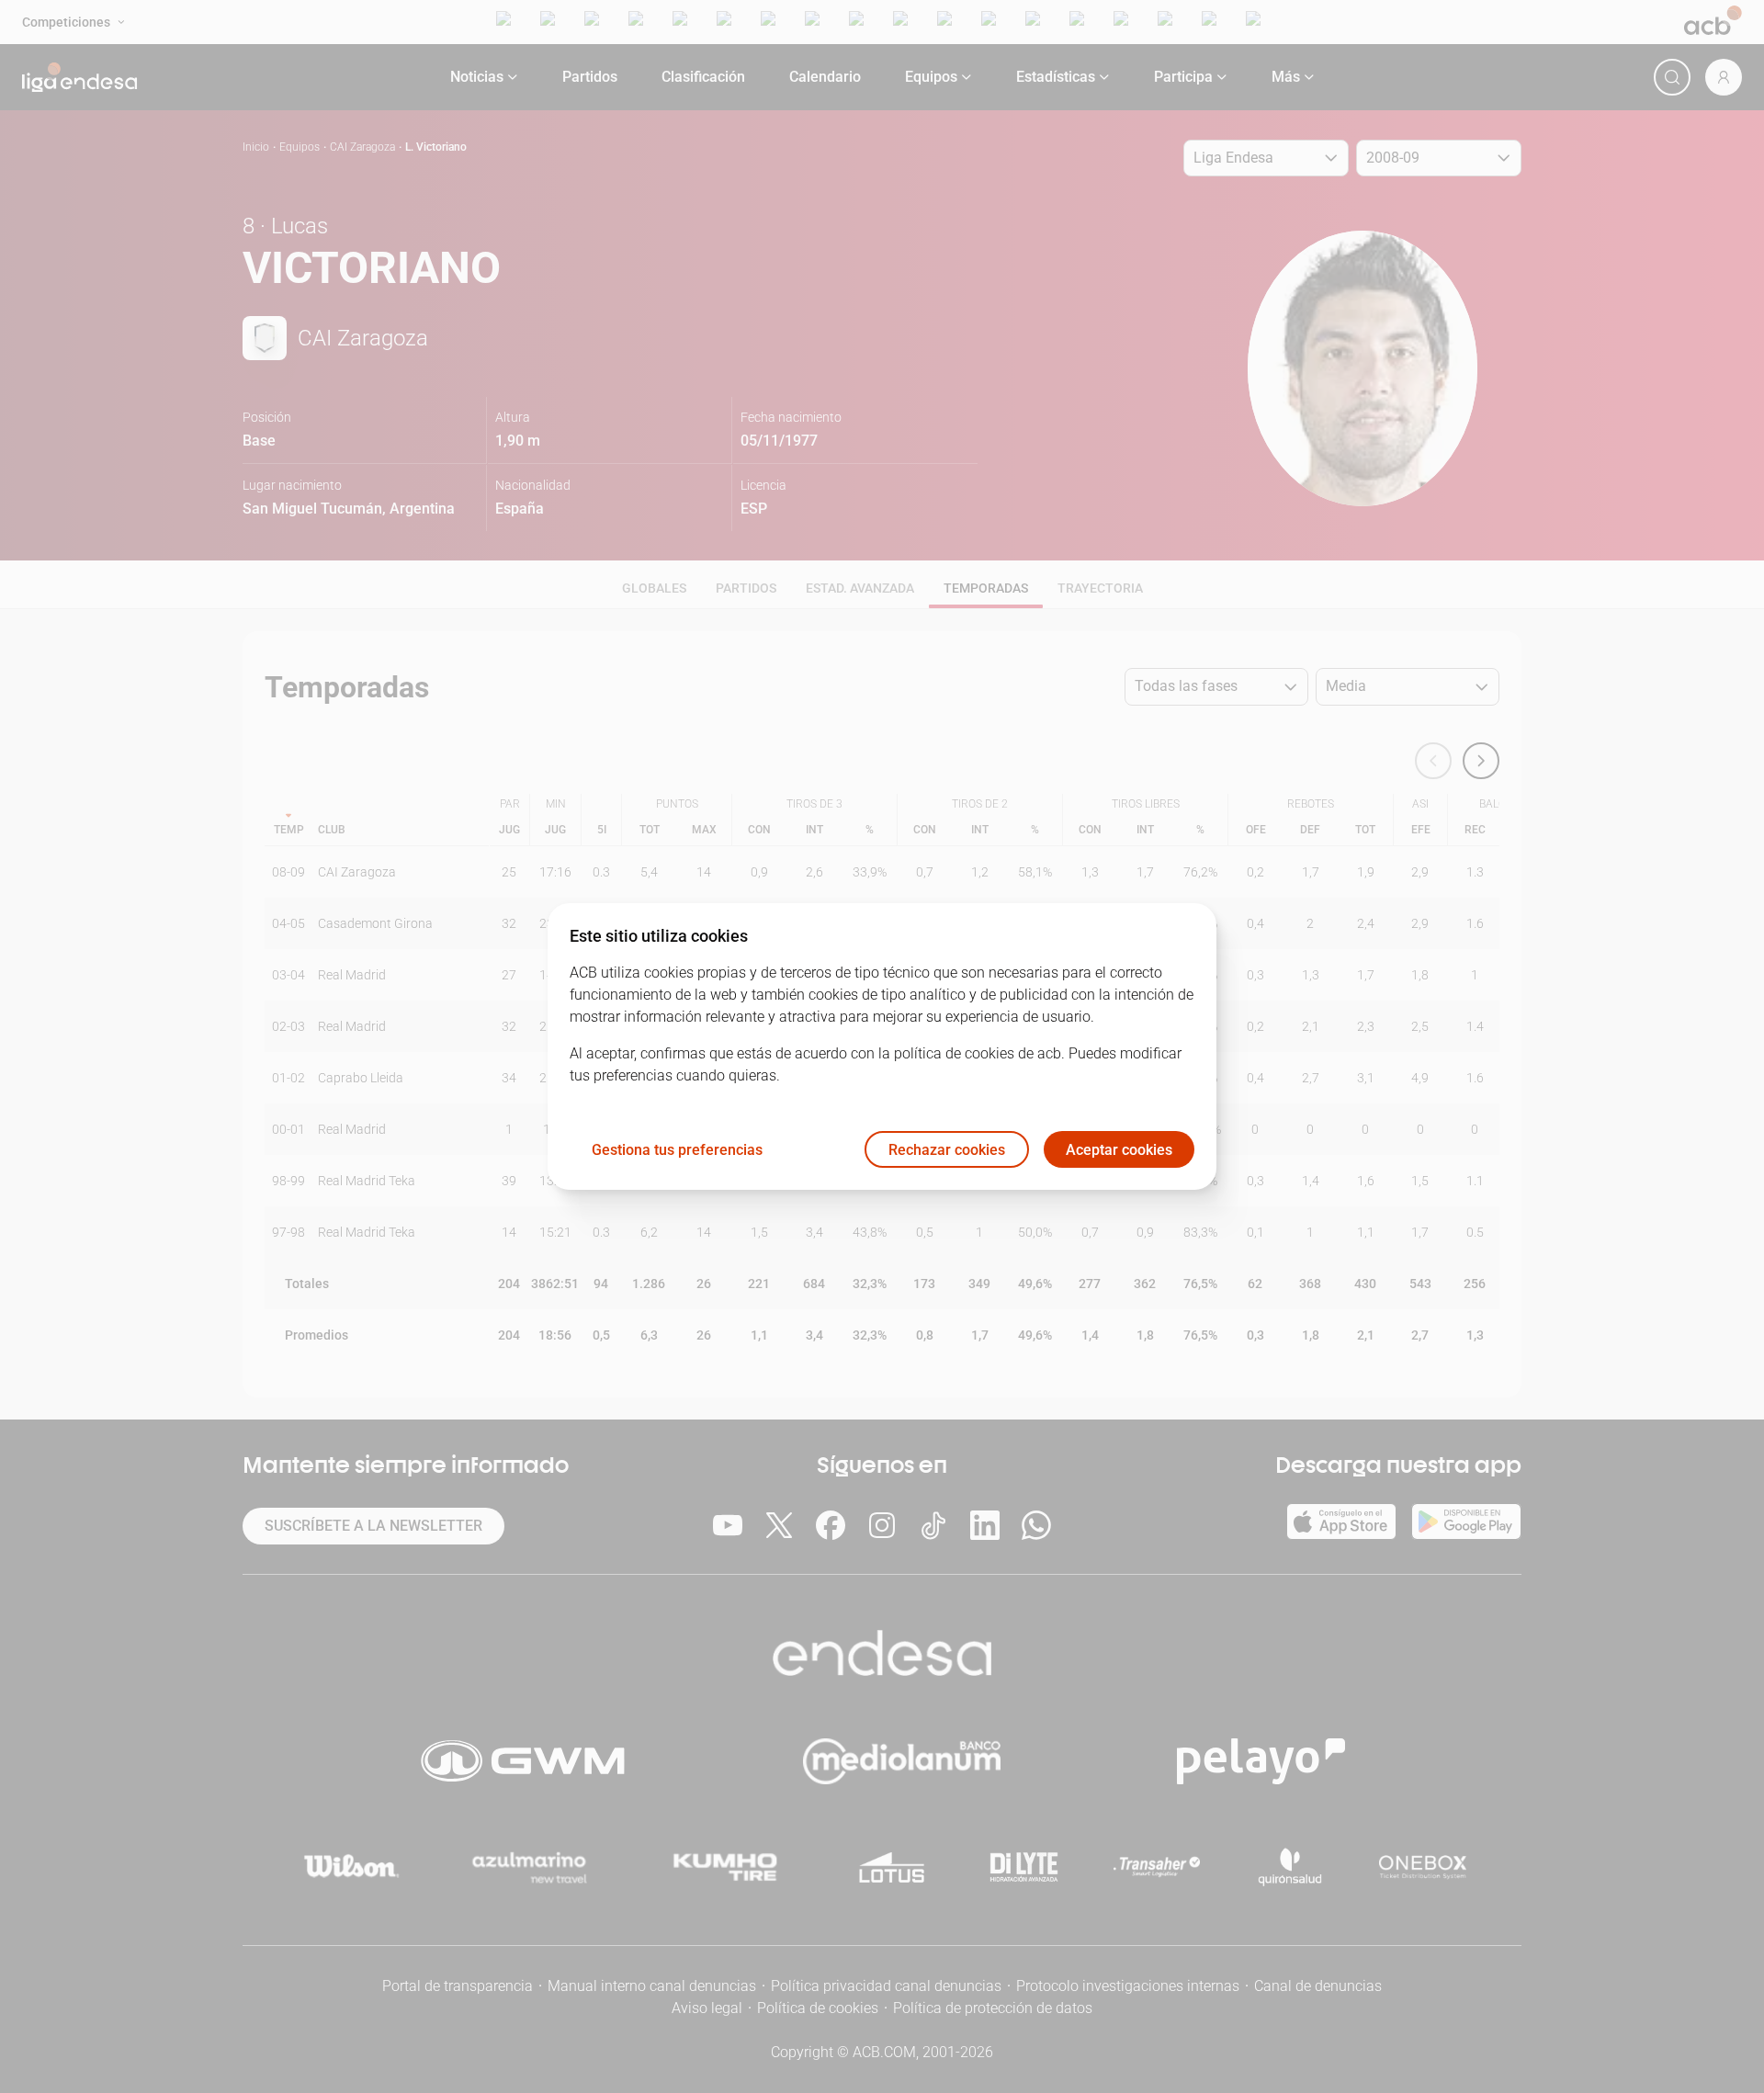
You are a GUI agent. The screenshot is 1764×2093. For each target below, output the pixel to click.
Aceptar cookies (1119, 1150)
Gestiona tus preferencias (677, 1150)
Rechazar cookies (947, 1150)
